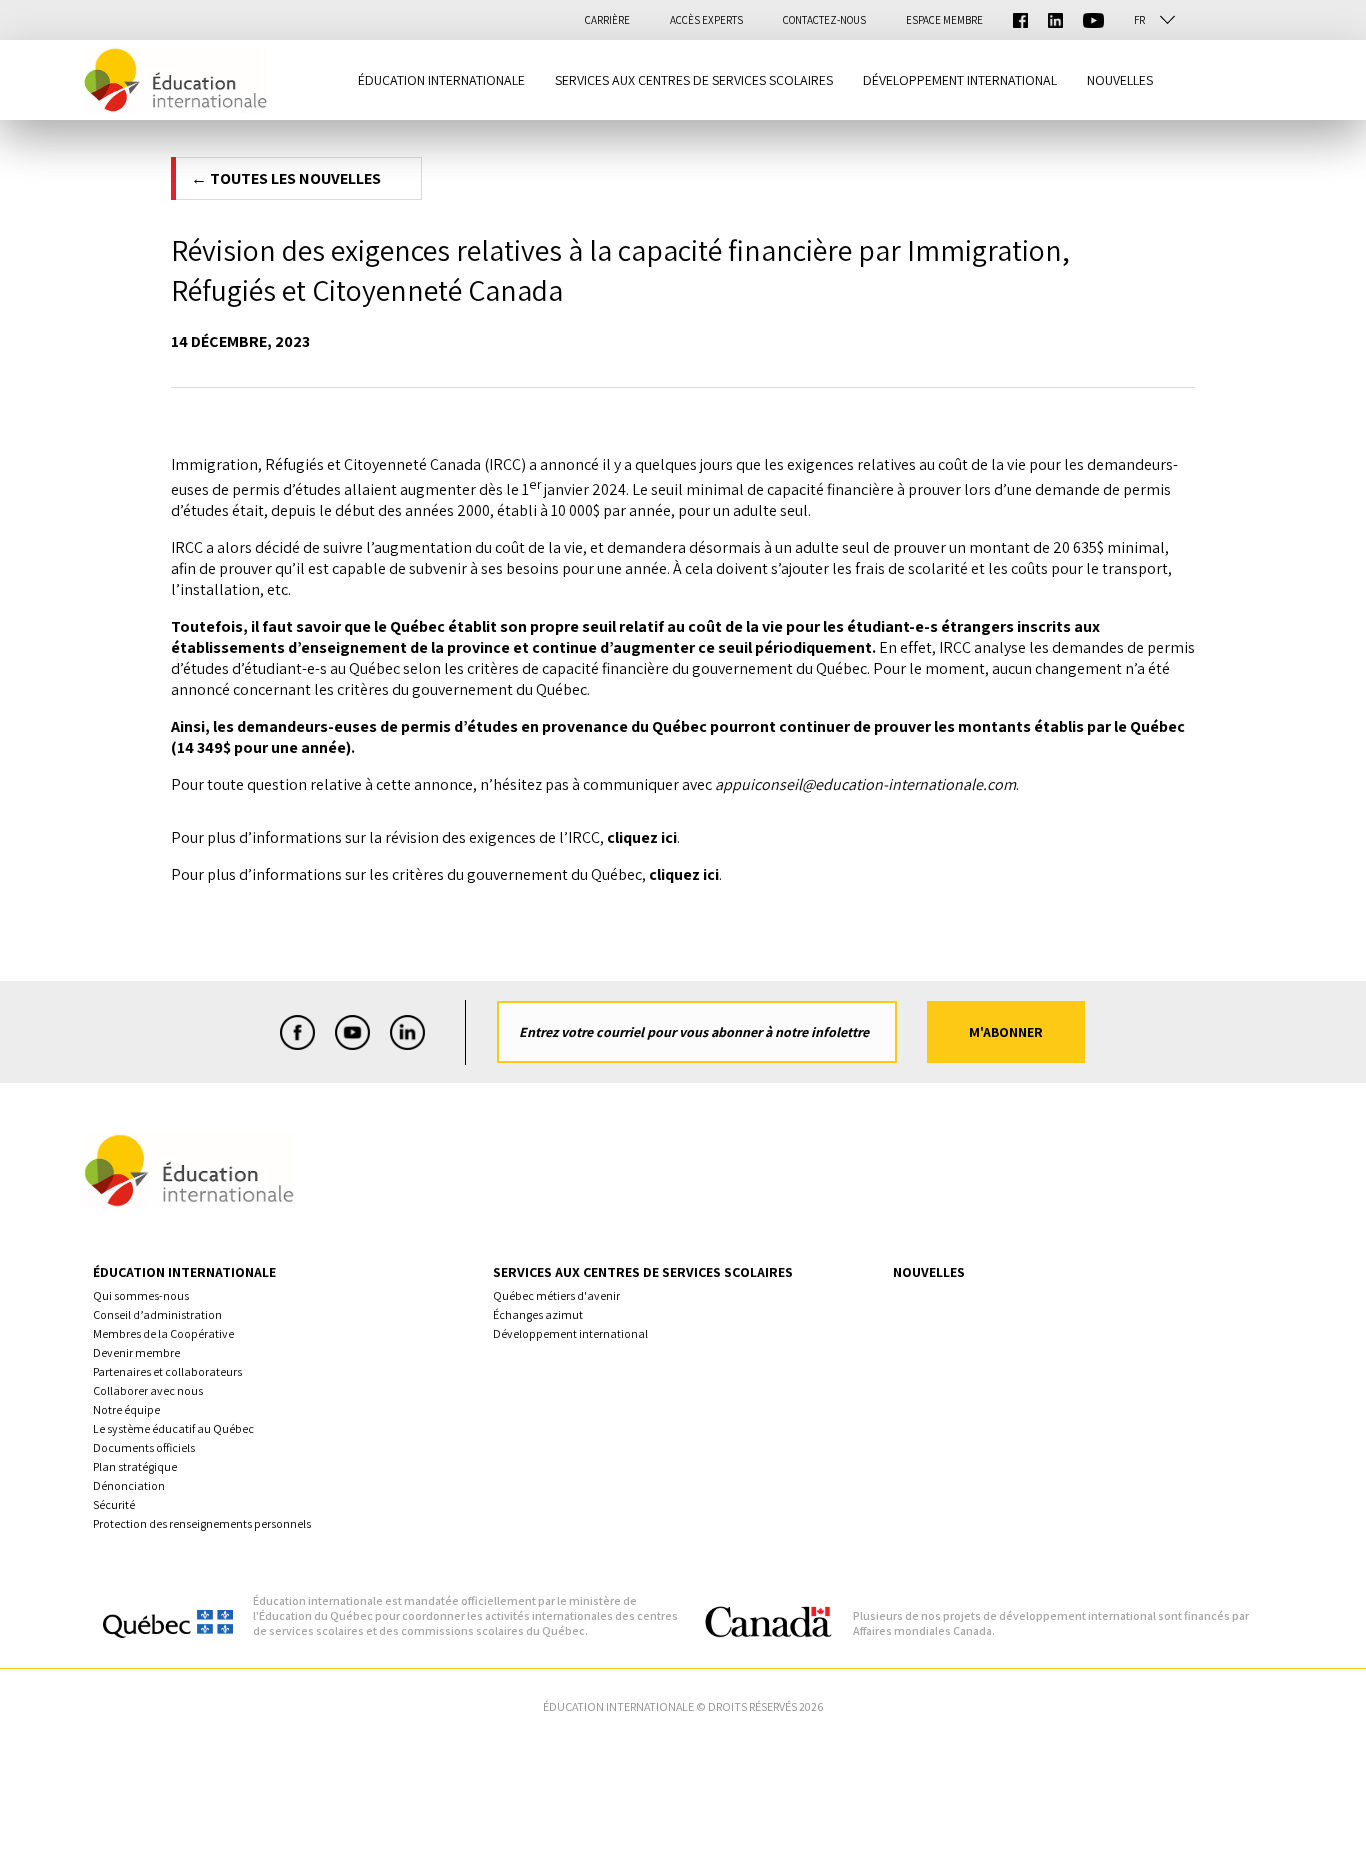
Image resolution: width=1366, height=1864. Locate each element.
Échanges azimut (538, 1314)
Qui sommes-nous (141, 1295)
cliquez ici (642, 837)
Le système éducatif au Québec (173, 1428)
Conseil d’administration (157, 1314)
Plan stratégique (135, 1466)
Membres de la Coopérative (163, 1333)
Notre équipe (126, 1409)
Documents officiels (144, 1447)
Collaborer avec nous (148, 1390)
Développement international (570, 1333)
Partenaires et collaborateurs (167, 1371)
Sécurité (114, 1504)
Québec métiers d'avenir (556, 1295)
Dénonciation (129, 1485)
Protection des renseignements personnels (202, 1523)
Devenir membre (136, 1352)
